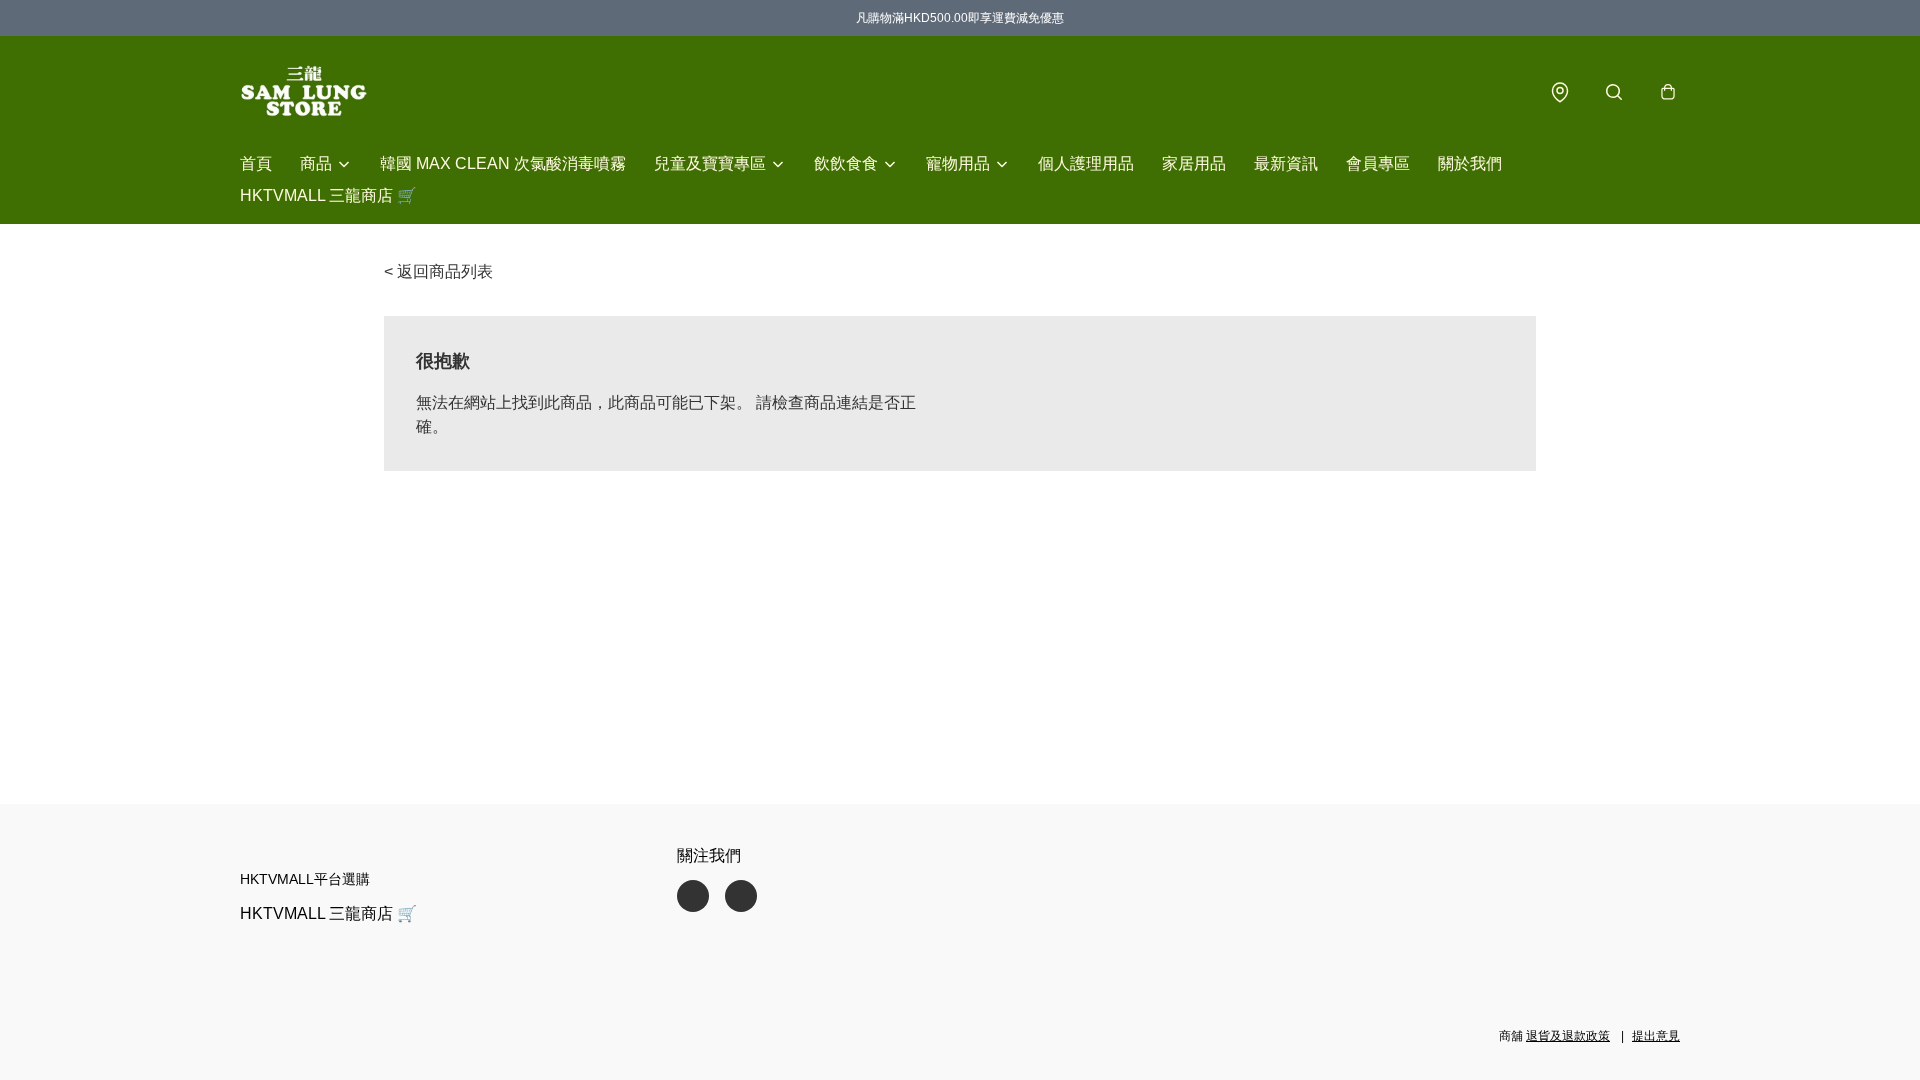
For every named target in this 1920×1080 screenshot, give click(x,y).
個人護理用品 (1086, 163)
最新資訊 (1286, 163)
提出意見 (1656, 1036)
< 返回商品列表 (438, 271)
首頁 (256, 163)
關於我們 (1470, 163)
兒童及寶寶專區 (710, 163)
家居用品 (1194, 163)
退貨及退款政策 (1568, 1036)
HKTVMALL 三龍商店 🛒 (328, 195)
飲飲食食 (846, 163)
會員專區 (1378, 163)
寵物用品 (958, 163)
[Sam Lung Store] (304, 92)
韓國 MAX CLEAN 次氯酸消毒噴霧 (503, 163)
